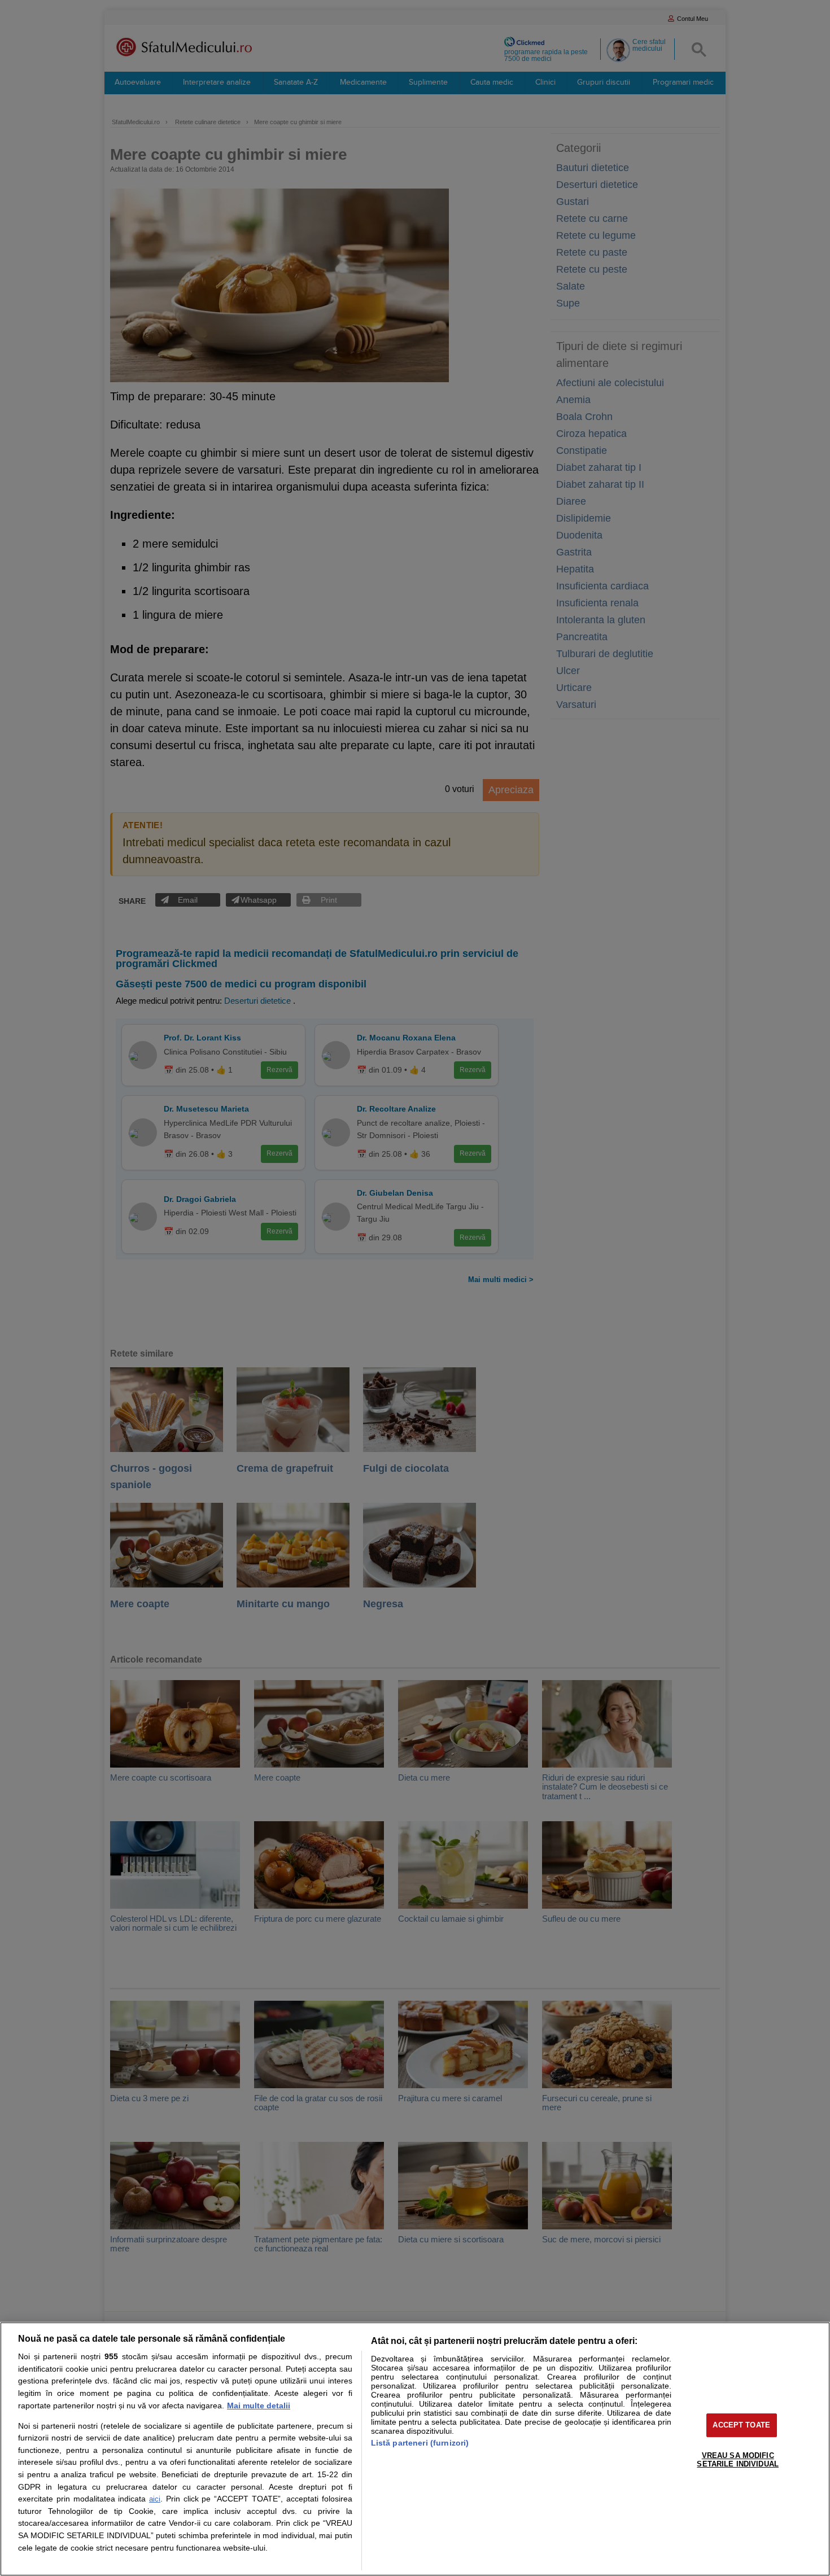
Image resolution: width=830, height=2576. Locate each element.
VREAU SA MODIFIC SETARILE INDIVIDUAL (737, 2460)
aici (155, 2499)
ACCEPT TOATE (741, 2425)
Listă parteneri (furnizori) (420, 2443)
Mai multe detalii (259, 2406)
